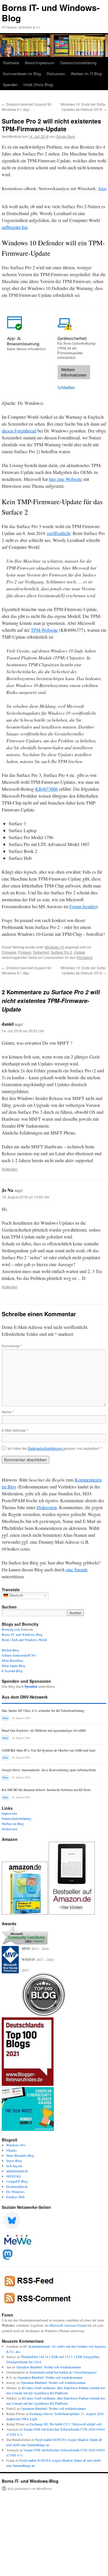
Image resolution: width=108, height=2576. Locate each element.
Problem (25, 952)
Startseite (11, 63)
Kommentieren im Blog (22, 74)
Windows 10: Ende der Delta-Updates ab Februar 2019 (83, 107)
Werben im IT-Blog (86, 74)
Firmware (9, 952)
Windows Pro (16, 2145)
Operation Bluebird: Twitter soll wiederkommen (48, 2367)
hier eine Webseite (66, 479)
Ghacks (12, 2150)
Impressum (9, 1813)
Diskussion (56, 74)
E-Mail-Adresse (15, 1430)
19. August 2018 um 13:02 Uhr (26, 1197)
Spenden (10, 85)
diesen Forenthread (19, 431)
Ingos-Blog (14, 2160)
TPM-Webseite (44, 630)
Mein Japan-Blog (14, 1666)
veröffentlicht (58, 533)
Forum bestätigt (84, 906)
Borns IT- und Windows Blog (22, 1634)
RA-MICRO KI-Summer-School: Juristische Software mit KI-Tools (46, 1790)
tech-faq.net (14, 2166)
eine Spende (77, 1569)
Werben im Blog (13, 1824)
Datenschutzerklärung (78, 63)
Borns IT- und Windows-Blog (51, 13)
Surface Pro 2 (61, 952)
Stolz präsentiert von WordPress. (30, 2488)
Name (8, 1412)
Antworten (10, 1169)
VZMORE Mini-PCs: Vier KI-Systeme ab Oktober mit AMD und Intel (49, 1750)
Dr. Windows (16, 2192)
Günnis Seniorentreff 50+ (19, 1655)
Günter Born (66, 136)
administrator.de (17, 2171)
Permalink (85, 957)
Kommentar (12, 1346)
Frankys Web (15, 2197)
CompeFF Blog (17, 2181)
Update (79, 952)
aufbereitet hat (15, 227)
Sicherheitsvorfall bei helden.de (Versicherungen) (63, 2372)
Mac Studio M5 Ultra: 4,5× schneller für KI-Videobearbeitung (43, 1711)
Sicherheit (41, 952)
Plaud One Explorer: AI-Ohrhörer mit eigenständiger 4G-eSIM (44, 1730)
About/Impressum (40, 63)
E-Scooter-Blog (12, 1671)
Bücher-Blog (10, 1650)
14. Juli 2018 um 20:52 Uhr (23, 1031)
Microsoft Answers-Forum (68, 2325)
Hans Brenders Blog (20, 2155)
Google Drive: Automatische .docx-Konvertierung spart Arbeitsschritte (49, 1770)
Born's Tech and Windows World (24, 1640)
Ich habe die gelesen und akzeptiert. (55, 1448)
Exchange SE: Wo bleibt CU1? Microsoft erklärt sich (66, 2424)
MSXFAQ (14, 2176)
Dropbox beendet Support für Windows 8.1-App (27, 107)
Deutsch (16, 1595)
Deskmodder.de (17, 2186)
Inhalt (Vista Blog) (38, 85)
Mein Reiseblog (13, 1660)
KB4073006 (47, 789)
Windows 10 (54, 947)
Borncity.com (11, 1629)
